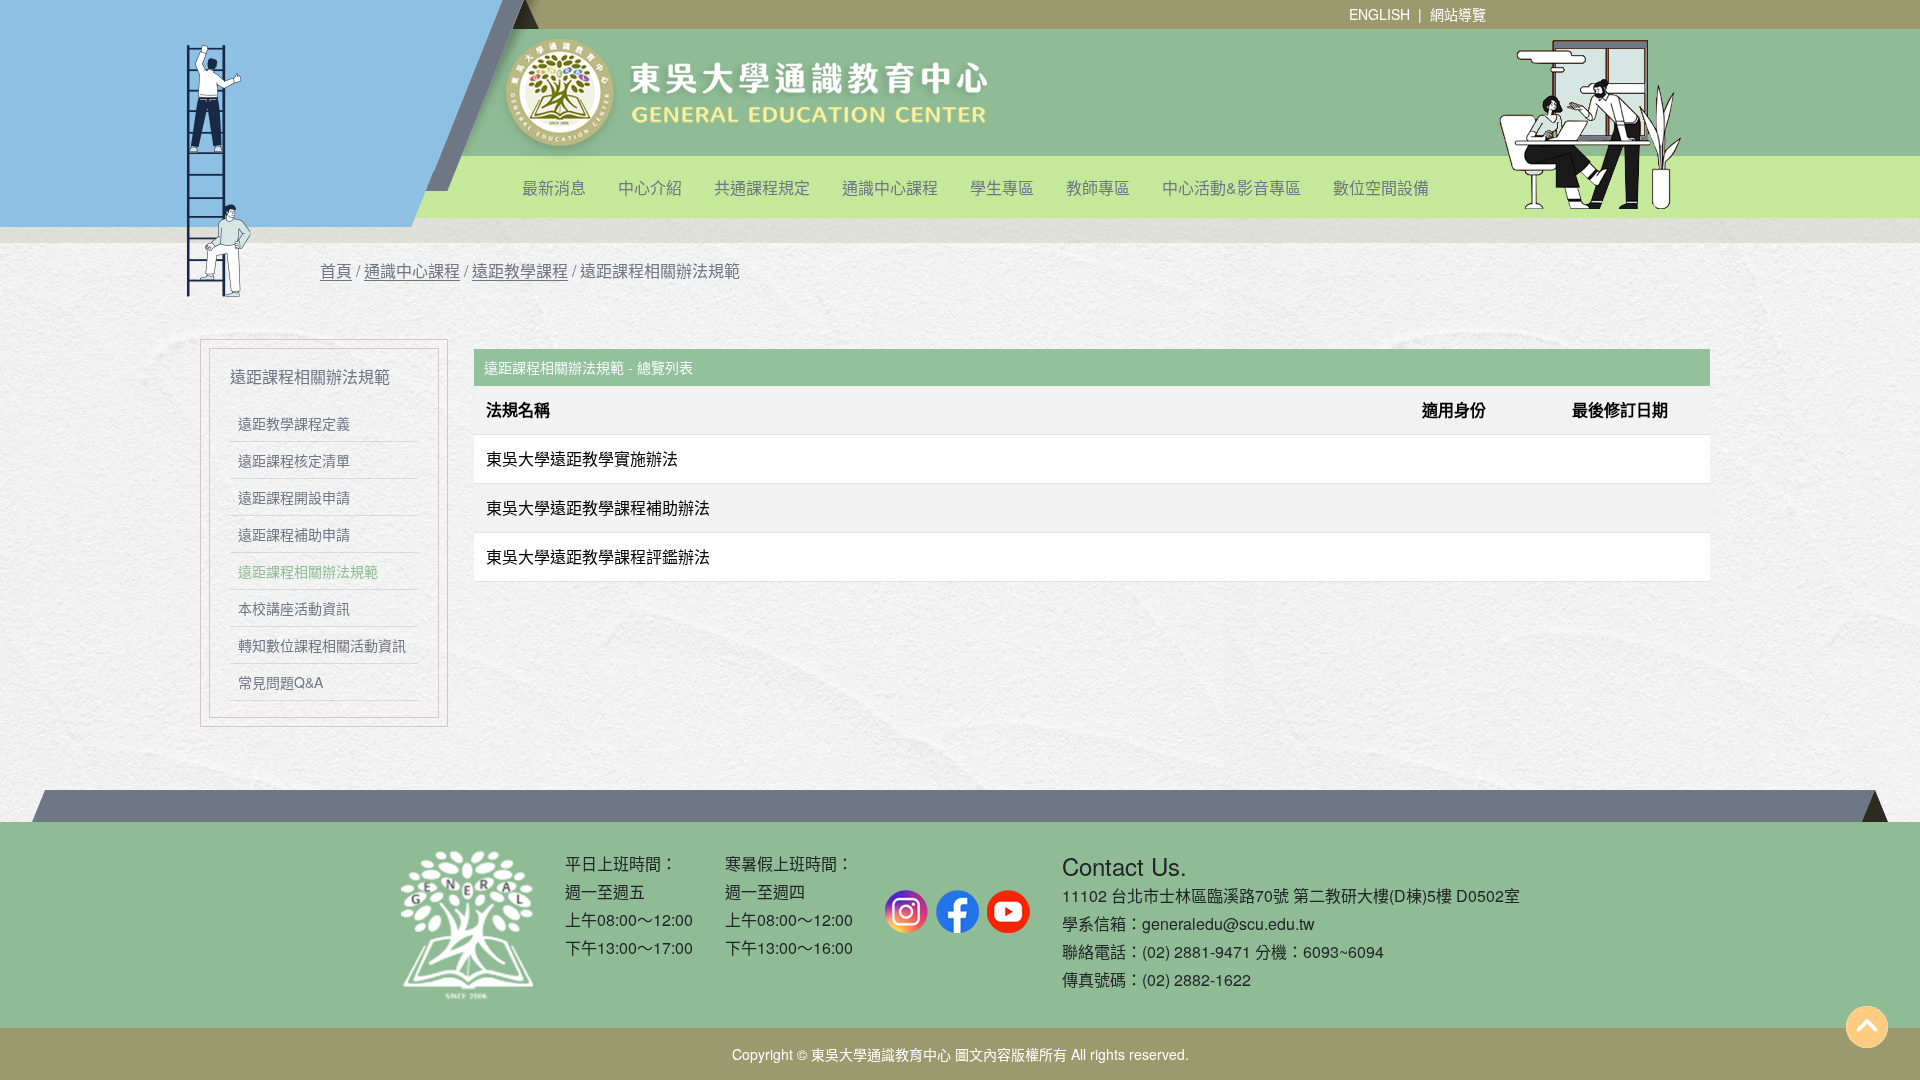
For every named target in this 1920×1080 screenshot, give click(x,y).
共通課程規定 (762, 187)
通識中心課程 (890, 187)
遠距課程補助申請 (294, 534)
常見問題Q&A (280, 682)
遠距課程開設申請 (294, 497)
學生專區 (1002, 187)
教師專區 (1098, 187)
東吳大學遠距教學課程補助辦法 (598, 507)
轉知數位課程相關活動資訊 (322, 645)
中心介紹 (650, 187)
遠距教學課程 (520, 270)
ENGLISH (1379, 14)
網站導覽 (1458, 14)
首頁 (336, 270)
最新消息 (554, 187)
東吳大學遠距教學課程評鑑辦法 (598, 556)
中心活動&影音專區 (1231, 187)
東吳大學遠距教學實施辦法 (582, 458)
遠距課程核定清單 (294, 460)
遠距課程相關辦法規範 (308, 571)
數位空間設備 (1381, 187)
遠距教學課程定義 (294, 423)
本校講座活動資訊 (294, 608)
